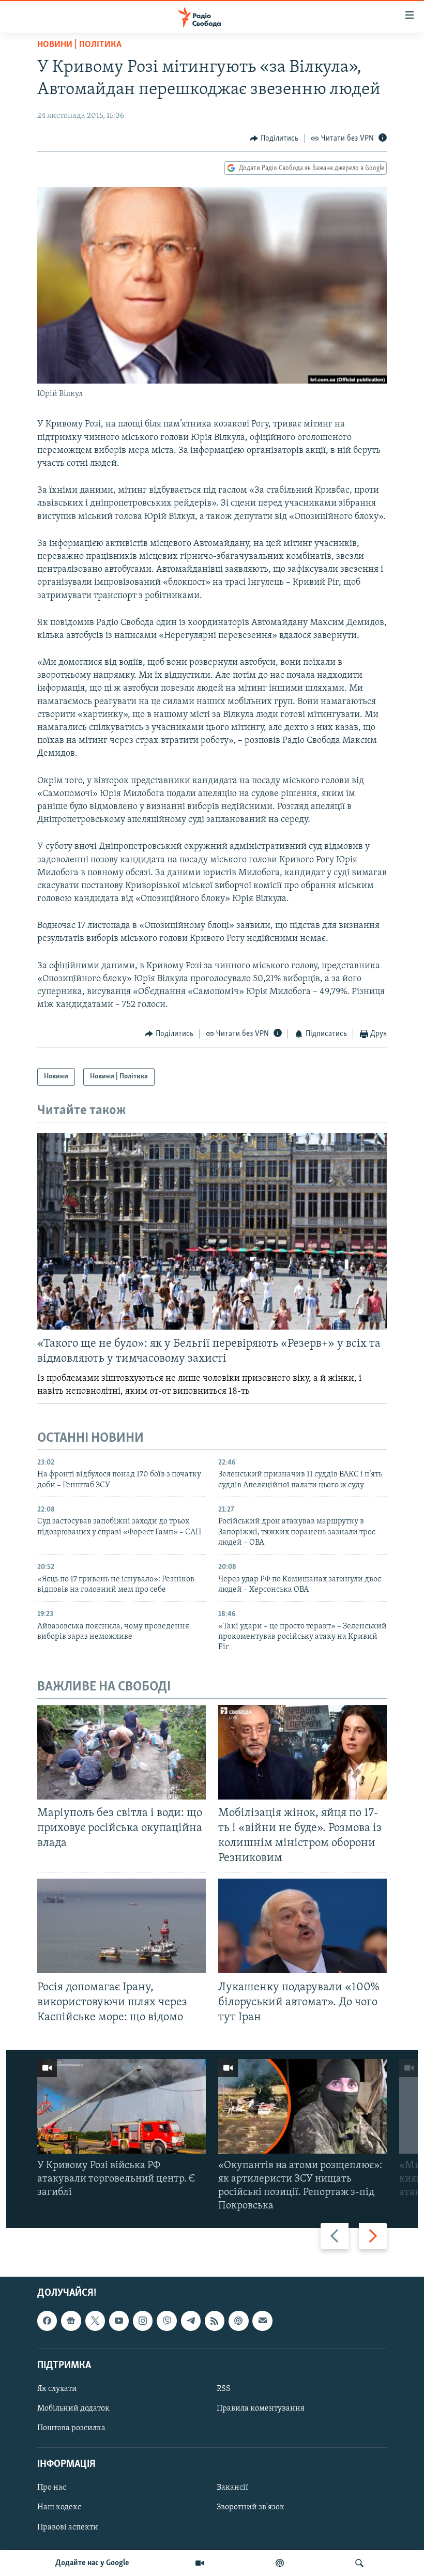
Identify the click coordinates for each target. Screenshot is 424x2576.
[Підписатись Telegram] (191, 2321)
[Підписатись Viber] (166, 2321)
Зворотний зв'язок (251, 2508)
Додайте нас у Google (92, 2563)
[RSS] (215, 2321)
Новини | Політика (79, 45)
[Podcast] (238, 2321)
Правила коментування (261, 2409)
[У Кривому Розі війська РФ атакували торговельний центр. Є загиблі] (122, 2106)
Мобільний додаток (73, 2409)
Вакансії (232, 2488)
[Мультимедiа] (200, 2563)
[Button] (274, 139)
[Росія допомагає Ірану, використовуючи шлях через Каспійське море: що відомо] (122, 1926)
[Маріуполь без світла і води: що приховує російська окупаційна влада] (122, 1752)
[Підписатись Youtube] (119, 2321)
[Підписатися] (262, 2321)
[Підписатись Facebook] (47, 2321)
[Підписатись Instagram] (143, 2321)
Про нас (52, 2488)
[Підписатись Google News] (71, 2321)
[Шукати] (359, 2563)
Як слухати (57, 2389)
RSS (224, 2389)
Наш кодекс (59, 2508)
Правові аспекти (68, 2527)
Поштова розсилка (71, 2429)
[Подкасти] (280, 2563)
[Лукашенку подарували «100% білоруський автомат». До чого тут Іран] (302, 1926)
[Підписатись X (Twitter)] (95, 2321)
